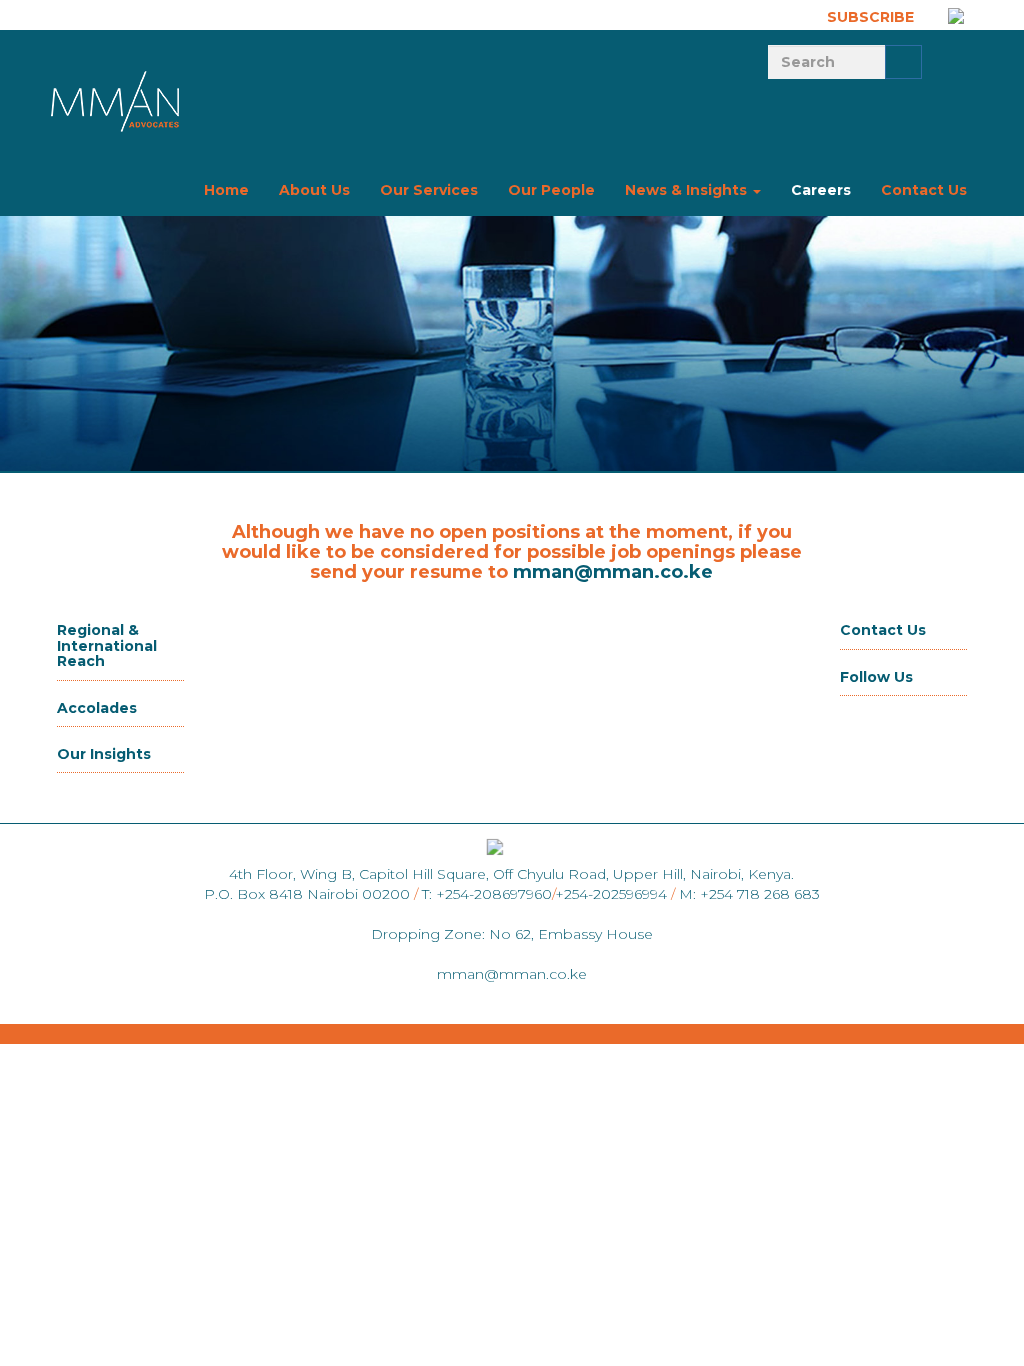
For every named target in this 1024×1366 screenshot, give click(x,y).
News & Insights (688, 190)
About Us (314, 190)
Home (226, 190)
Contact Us (924, 190)
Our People (551, 190)
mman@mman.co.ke (613, 572)
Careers (821, 190)
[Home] (116, 100)
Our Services (429, 190)
